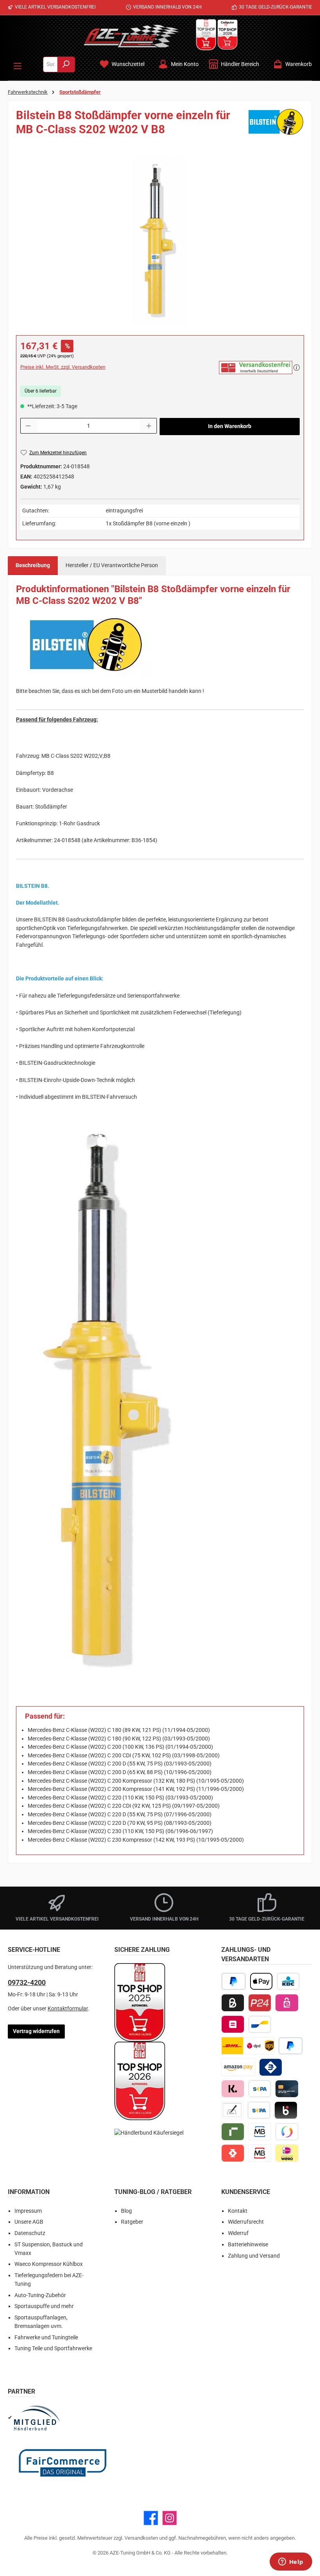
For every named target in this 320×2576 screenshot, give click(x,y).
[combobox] (50, 64)
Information (29, 2192)
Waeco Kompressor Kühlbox (49, 2264)
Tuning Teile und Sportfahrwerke (53, 2348)
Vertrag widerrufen (36, 2031)
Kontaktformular (68, 2009)
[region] (160, 241)
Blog (126, 2211)
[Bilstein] (276, 125)
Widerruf (238, 2233)
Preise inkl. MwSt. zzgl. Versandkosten (63, 367)
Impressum (28, 2211)
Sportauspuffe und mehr (44, 2306)
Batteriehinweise (248, 2245)
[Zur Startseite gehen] (132, 36)
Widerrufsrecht (246, 2222)
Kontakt (238, 2211)
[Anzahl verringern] (28, 426)
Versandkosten (141, 2538)
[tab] (33, 566)
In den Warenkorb (230, 426)
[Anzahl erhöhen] (149, 426)
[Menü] (18, 64)
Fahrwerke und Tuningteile (46, 2338)
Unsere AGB (29, 2222)
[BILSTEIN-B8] (160, 241)
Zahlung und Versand (254, 2256)
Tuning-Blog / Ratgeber (153, 2192)
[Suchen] (66, 64)
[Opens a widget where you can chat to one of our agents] (291, 2562)
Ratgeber (132, 2222)
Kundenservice (246, 2192)
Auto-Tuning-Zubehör (40, 2295)
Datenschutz (30, 2233)
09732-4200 (27, 1982)
